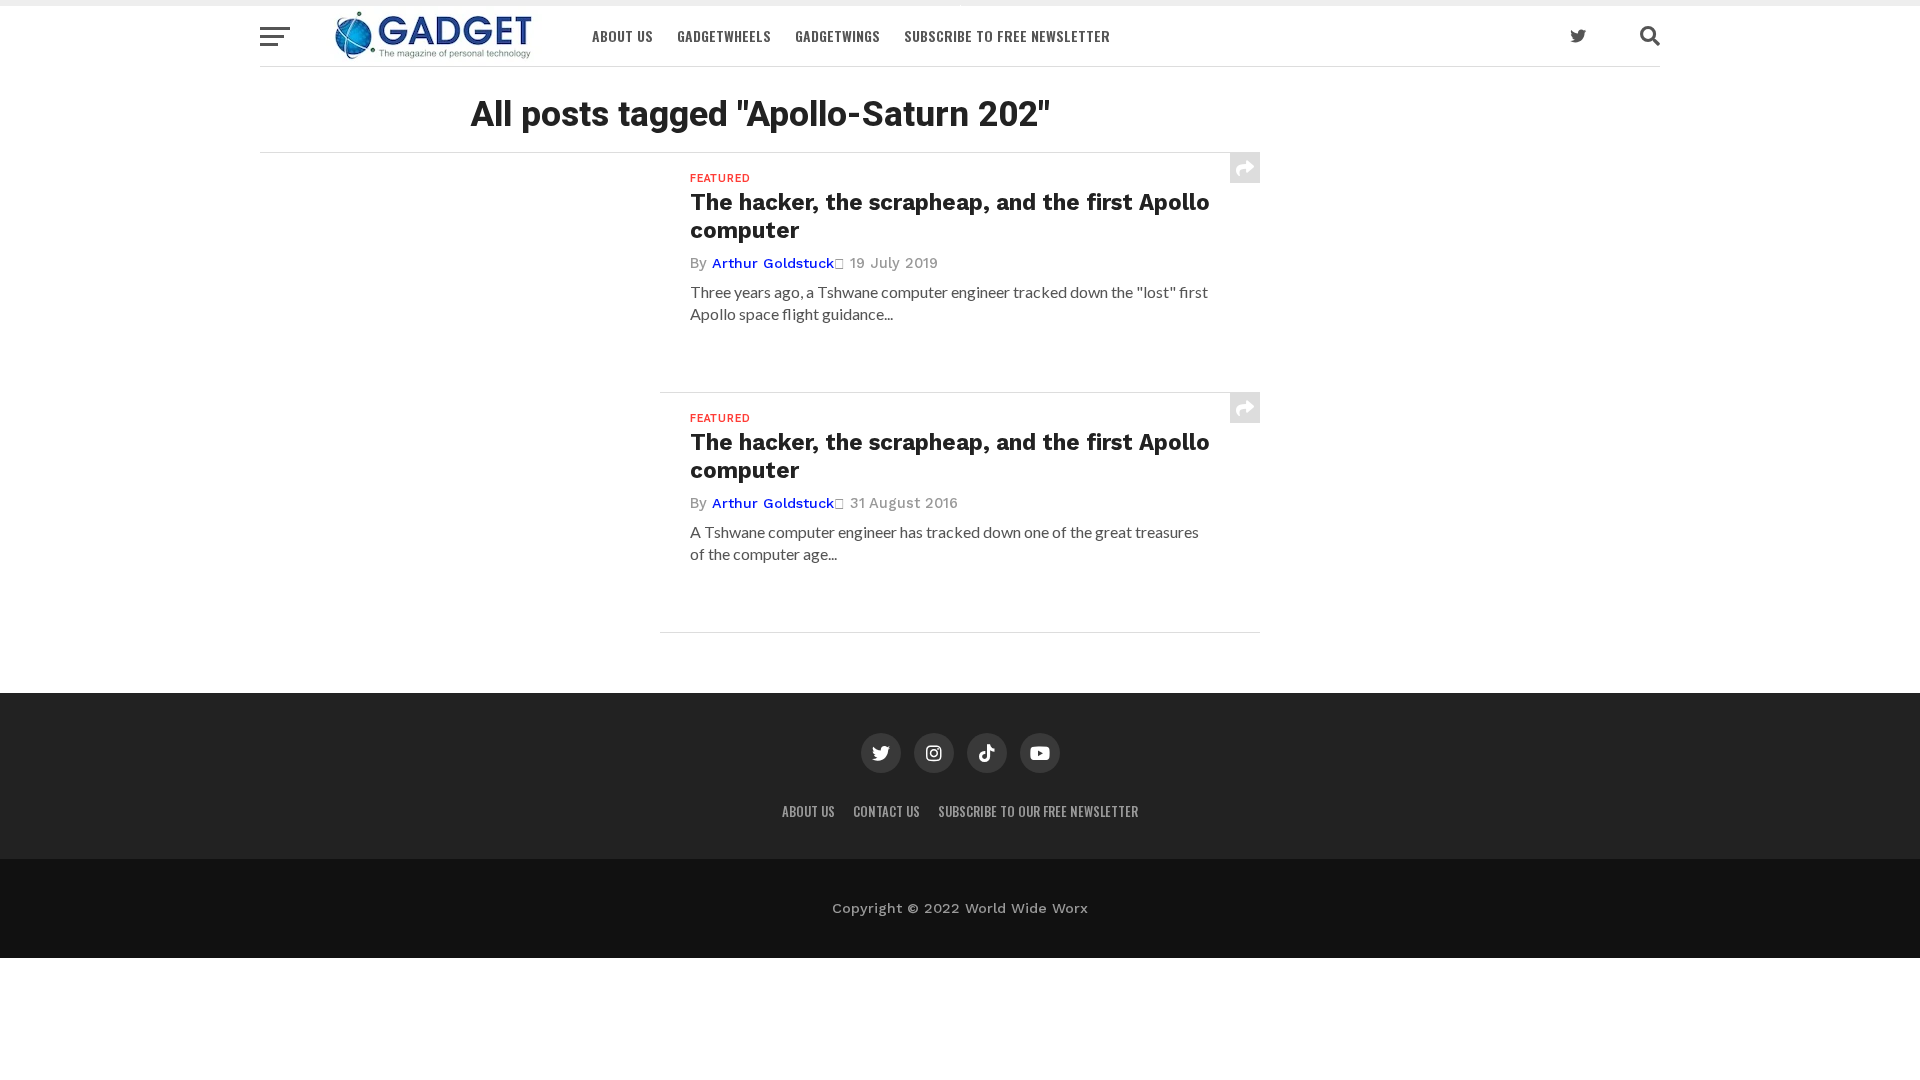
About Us (622, 35)
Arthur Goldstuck (773, 263)
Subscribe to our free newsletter (1038, 811)
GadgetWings (837, 35)
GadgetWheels (724, 35)
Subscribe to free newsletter (1007, 35)
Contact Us (886, 811)
